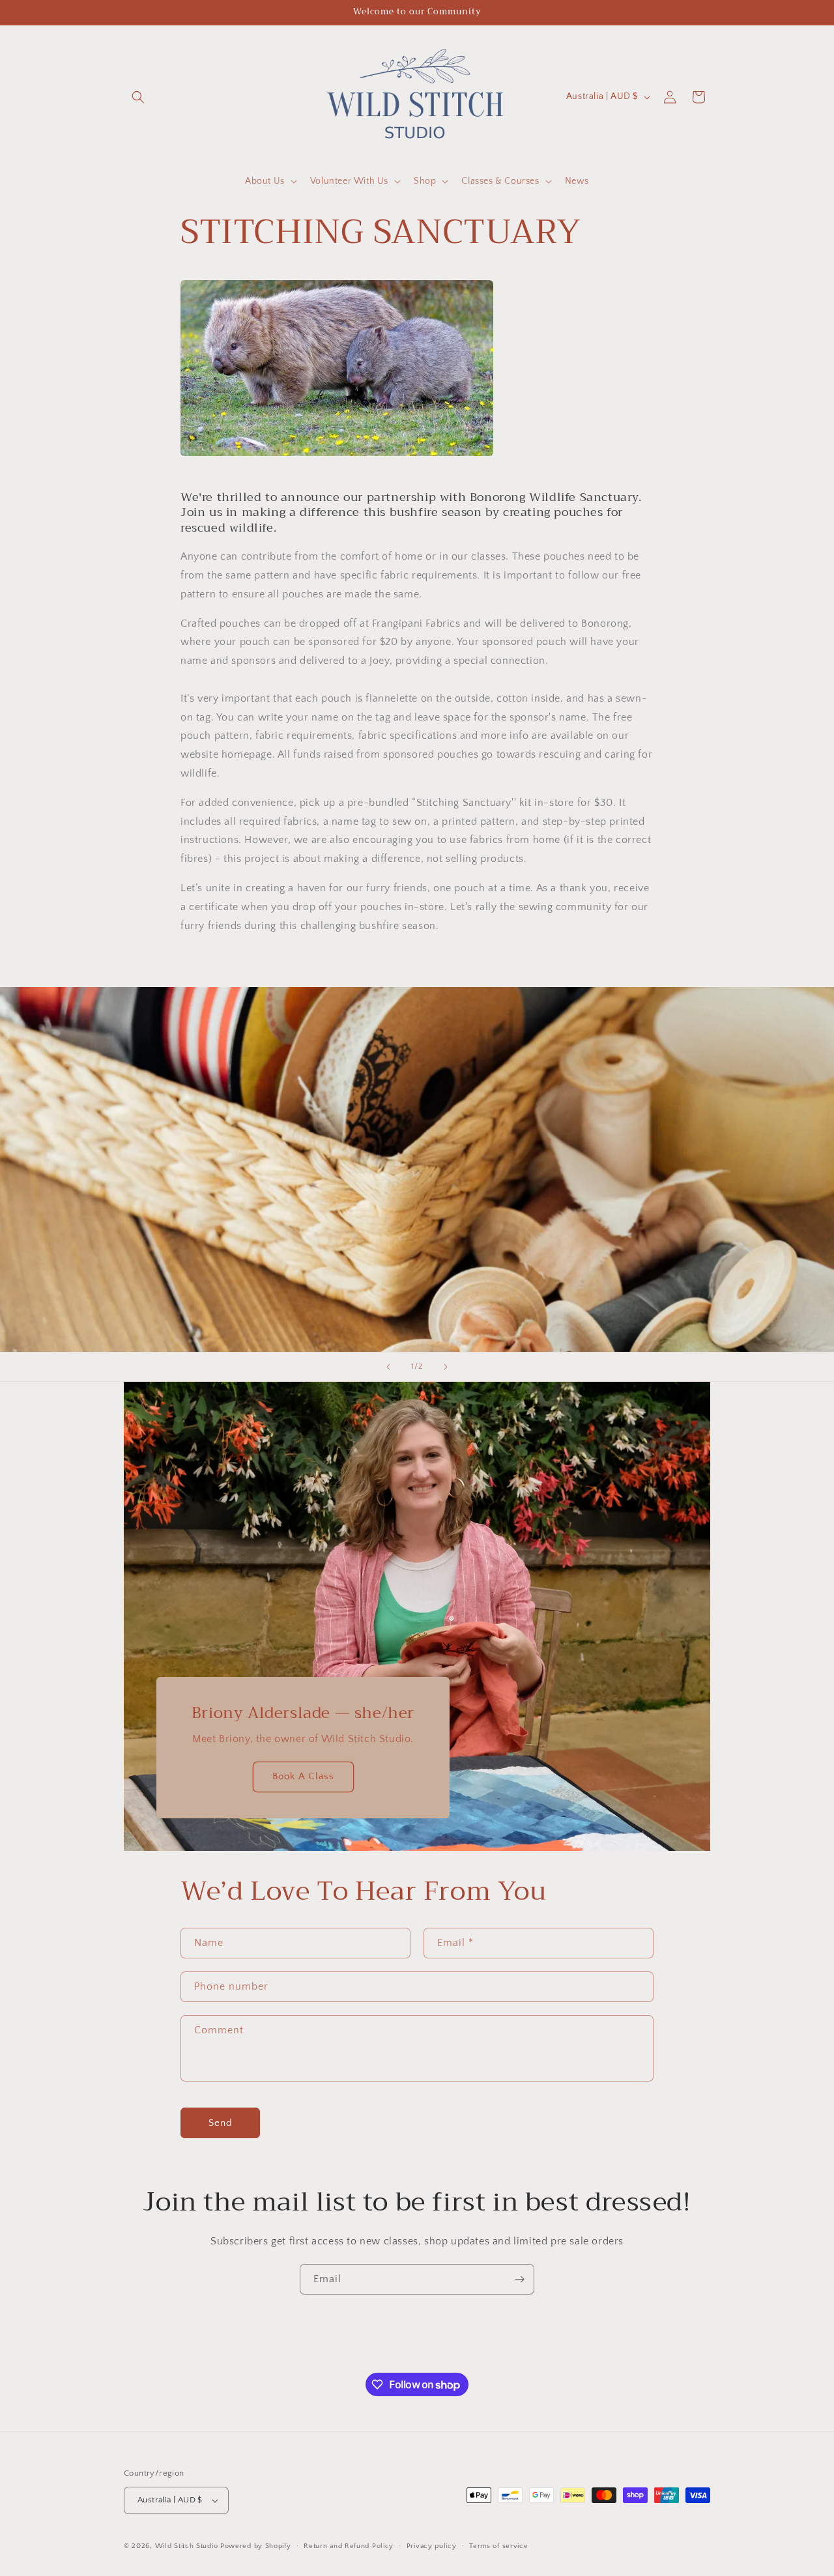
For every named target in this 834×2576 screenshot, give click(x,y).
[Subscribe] (519, 2279)
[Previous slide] (388, 1367)
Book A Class (303, 1777)
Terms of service (498, 2546)
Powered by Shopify (256, 2546)
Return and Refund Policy (349, 2546)
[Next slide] (446, 1367)
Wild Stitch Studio (187, 2546)
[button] (138, 97)
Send (221, 2123)
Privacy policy (432, 2546)
